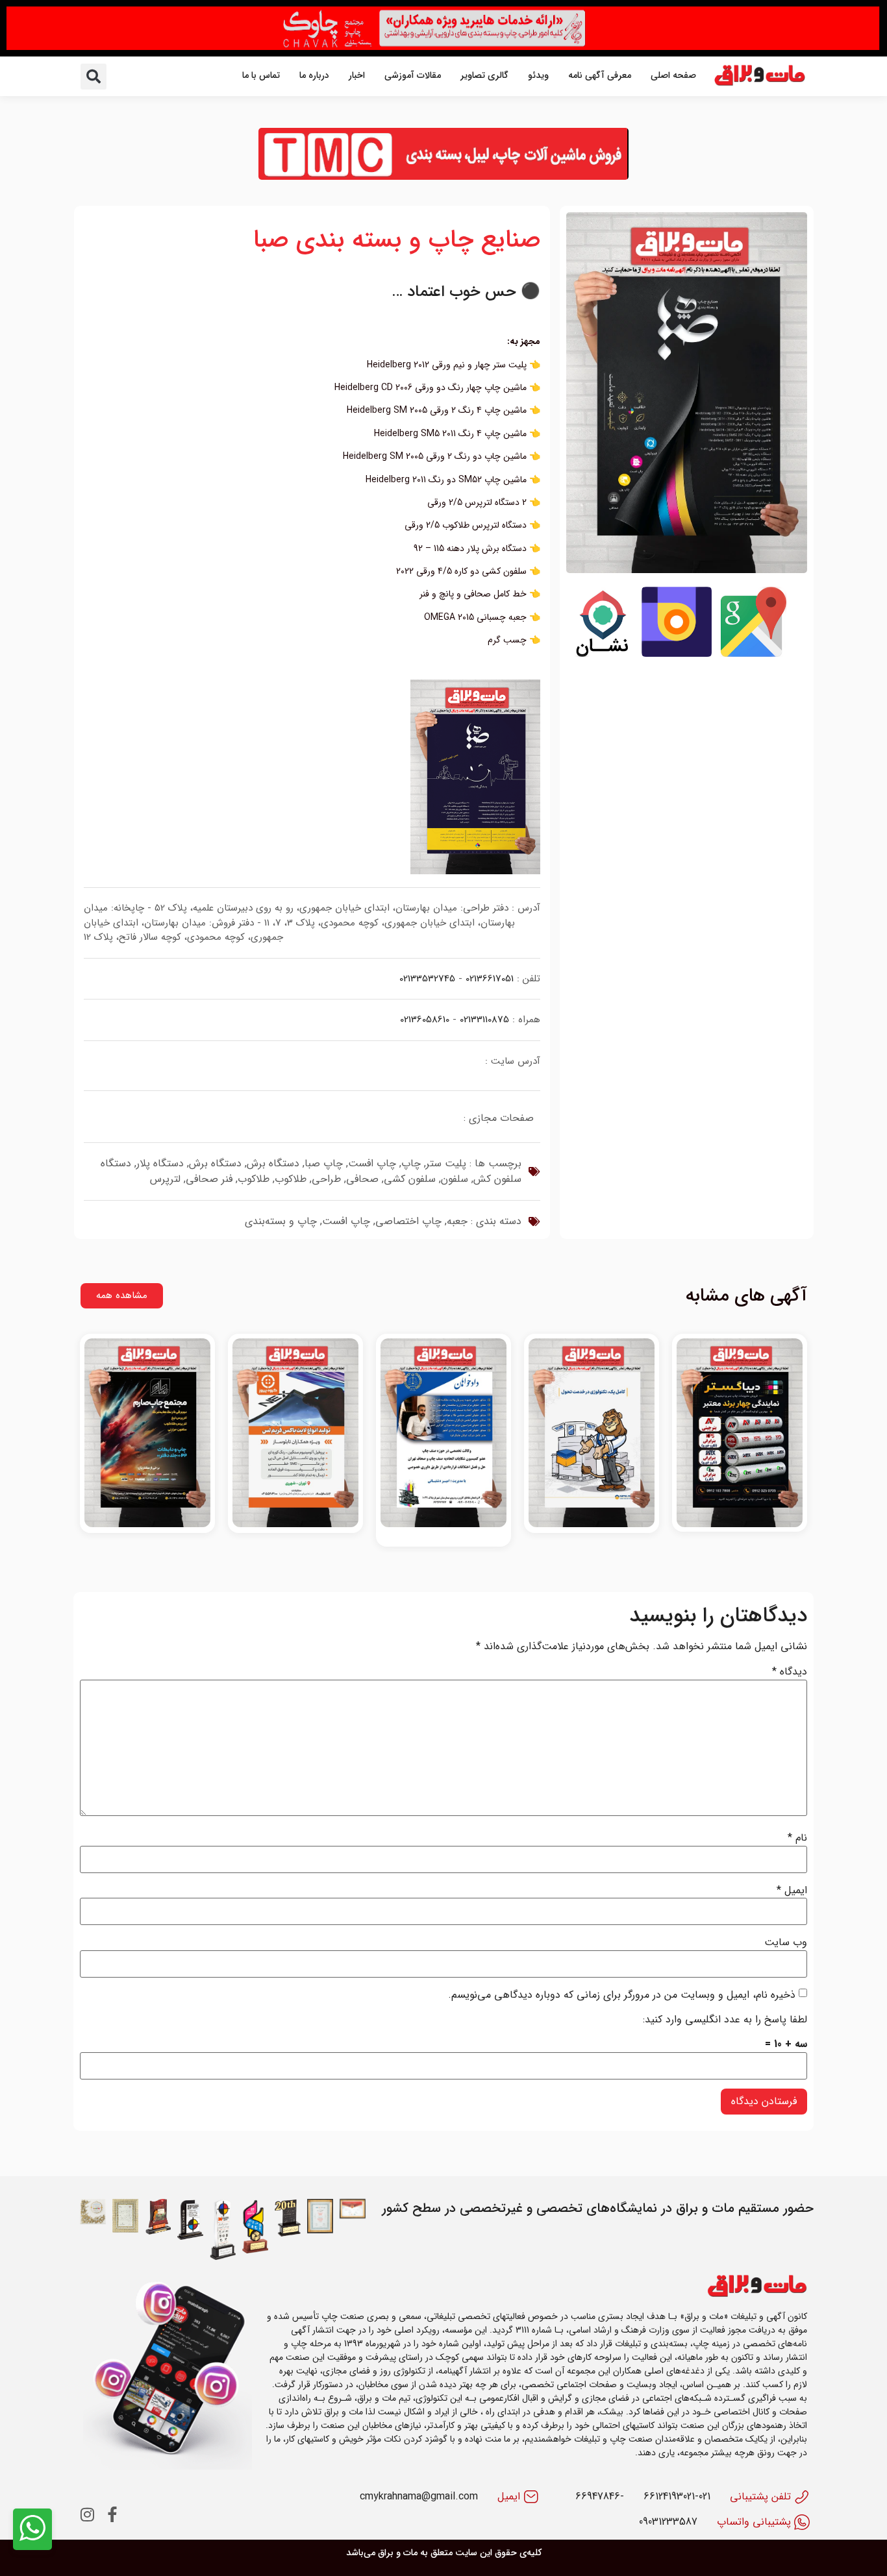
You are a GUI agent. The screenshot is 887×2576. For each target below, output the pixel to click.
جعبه (457, 1221)
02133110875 (484, 1020)
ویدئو (538, 75)
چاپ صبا (324, 1163)
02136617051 (490, 979)
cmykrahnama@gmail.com (419, 2496)
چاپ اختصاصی (408, 1221)
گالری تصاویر (484, 75)
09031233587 (668, 2522)
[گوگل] (751, 655)
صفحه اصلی (673, 75)
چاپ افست (372, 1163)
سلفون (455, 1179)
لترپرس (165, 1179)
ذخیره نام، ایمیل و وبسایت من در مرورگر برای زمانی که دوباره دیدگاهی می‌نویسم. (622, 1995)
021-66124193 (677, 2496)
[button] (94, 77)
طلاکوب (291, 1179)
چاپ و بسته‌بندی (281, 1221)
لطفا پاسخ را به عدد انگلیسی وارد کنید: (725, 2020)
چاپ (411, 1163)
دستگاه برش (273, 1163)
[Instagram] (88, 2514)
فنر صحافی (209, 1179)
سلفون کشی (410, 1179)
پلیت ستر (446, 1163)
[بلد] (677, 655)
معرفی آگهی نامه (600, 75)
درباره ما (314, 75)
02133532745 (427, 979)
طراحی (326, 1179)
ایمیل (792, 1891)
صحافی (362, 1179)
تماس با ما (261, 75)
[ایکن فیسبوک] (112, 2514)
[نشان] (602, 655)
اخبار (357, 75)
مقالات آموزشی (413, 75)
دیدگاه (790, 1672)
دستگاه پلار (160, 1163)
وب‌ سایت (786, 1943)
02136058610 (425, 1020)
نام (797, 1838)
